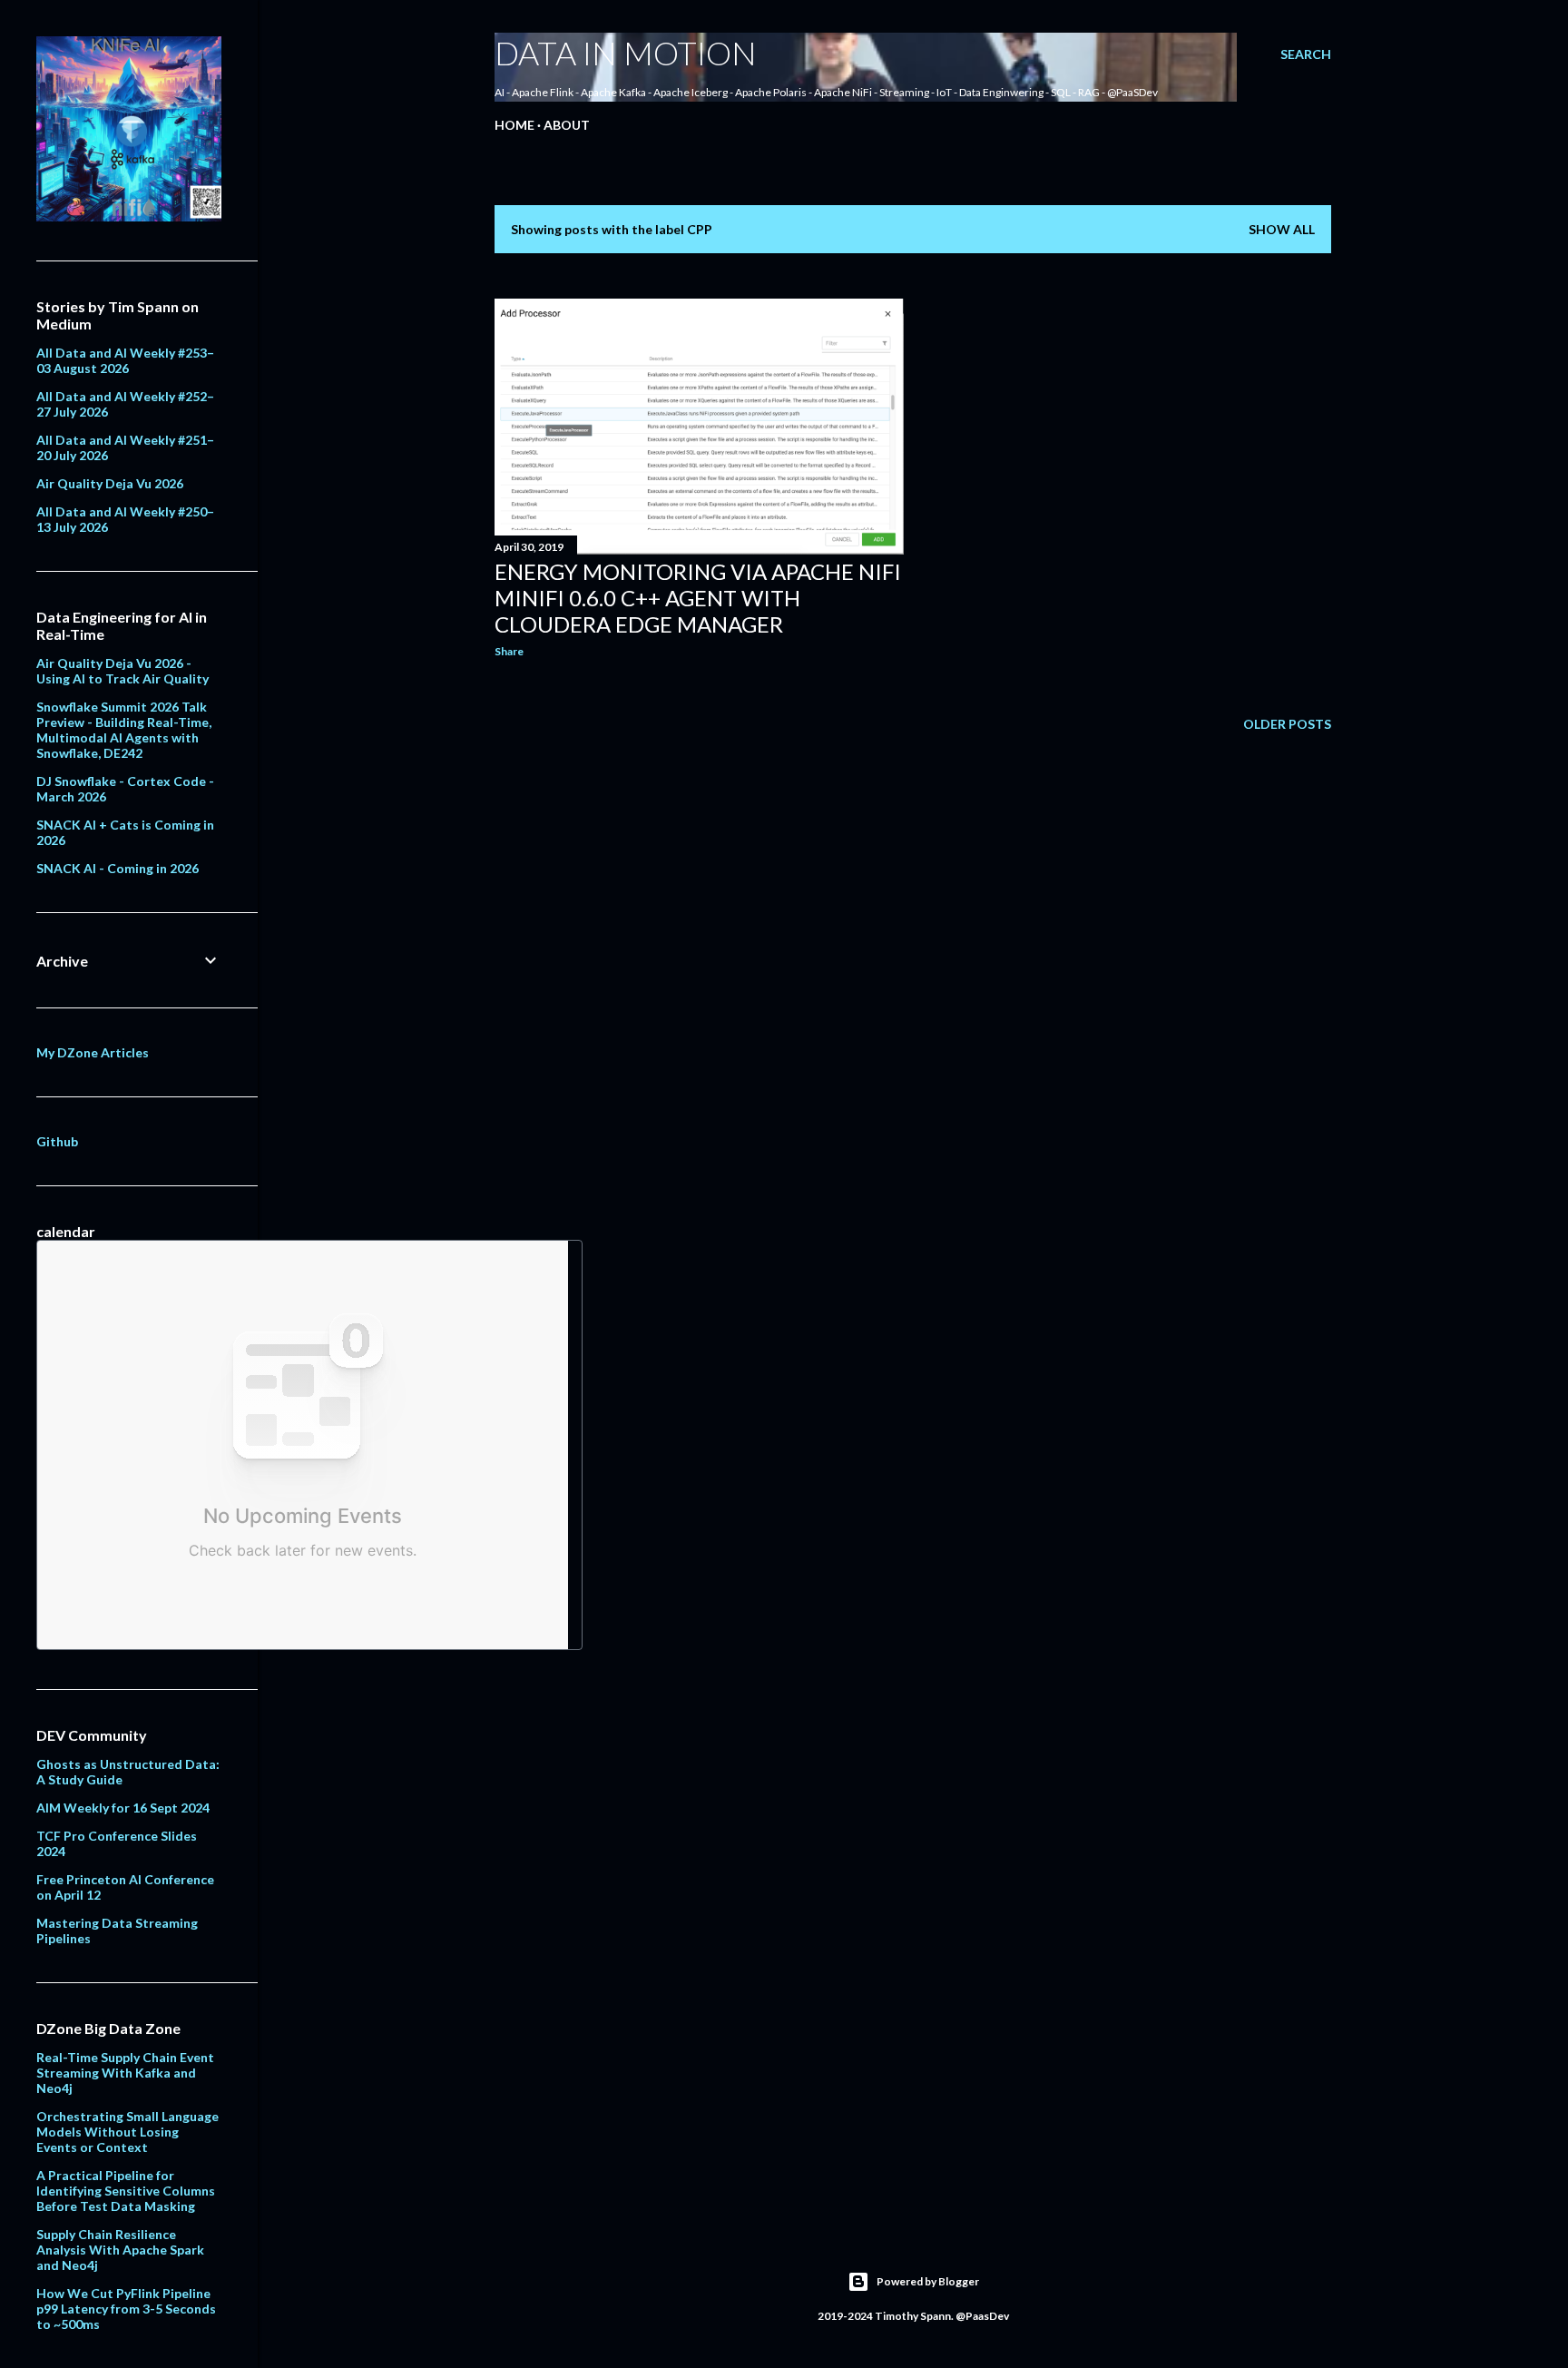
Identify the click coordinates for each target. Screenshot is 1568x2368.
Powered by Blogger (928, 2281)
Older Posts (1287, 724)
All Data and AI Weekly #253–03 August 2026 (125, 360)
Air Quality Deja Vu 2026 (110, 483)
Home (514, 125)
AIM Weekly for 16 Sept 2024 (123, 1808)
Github (57, 1141)
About (567, 125)
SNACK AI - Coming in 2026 (118, 868)
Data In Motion (626, 53)
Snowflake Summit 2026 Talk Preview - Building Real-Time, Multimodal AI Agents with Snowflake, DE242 (124, 730)
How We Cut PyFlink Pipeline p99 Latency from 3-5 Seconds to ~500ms (126, 2309)
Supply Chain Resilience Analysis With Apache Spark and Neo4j (120, 2250)
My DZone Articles (93, 1052)
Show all (1282, 229)
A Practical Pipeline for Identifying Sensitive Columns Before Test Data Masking (126, 2191)
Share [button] (509, 651)
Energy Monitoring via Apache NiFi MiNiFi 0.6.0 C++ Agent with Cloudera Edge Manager (698, 598)
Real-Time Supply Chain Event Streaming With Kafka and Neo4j (125, 2073)
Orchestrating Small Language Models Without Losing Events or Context (127, 2132)
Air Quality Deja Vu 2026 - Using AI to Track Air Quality (122, 671)
